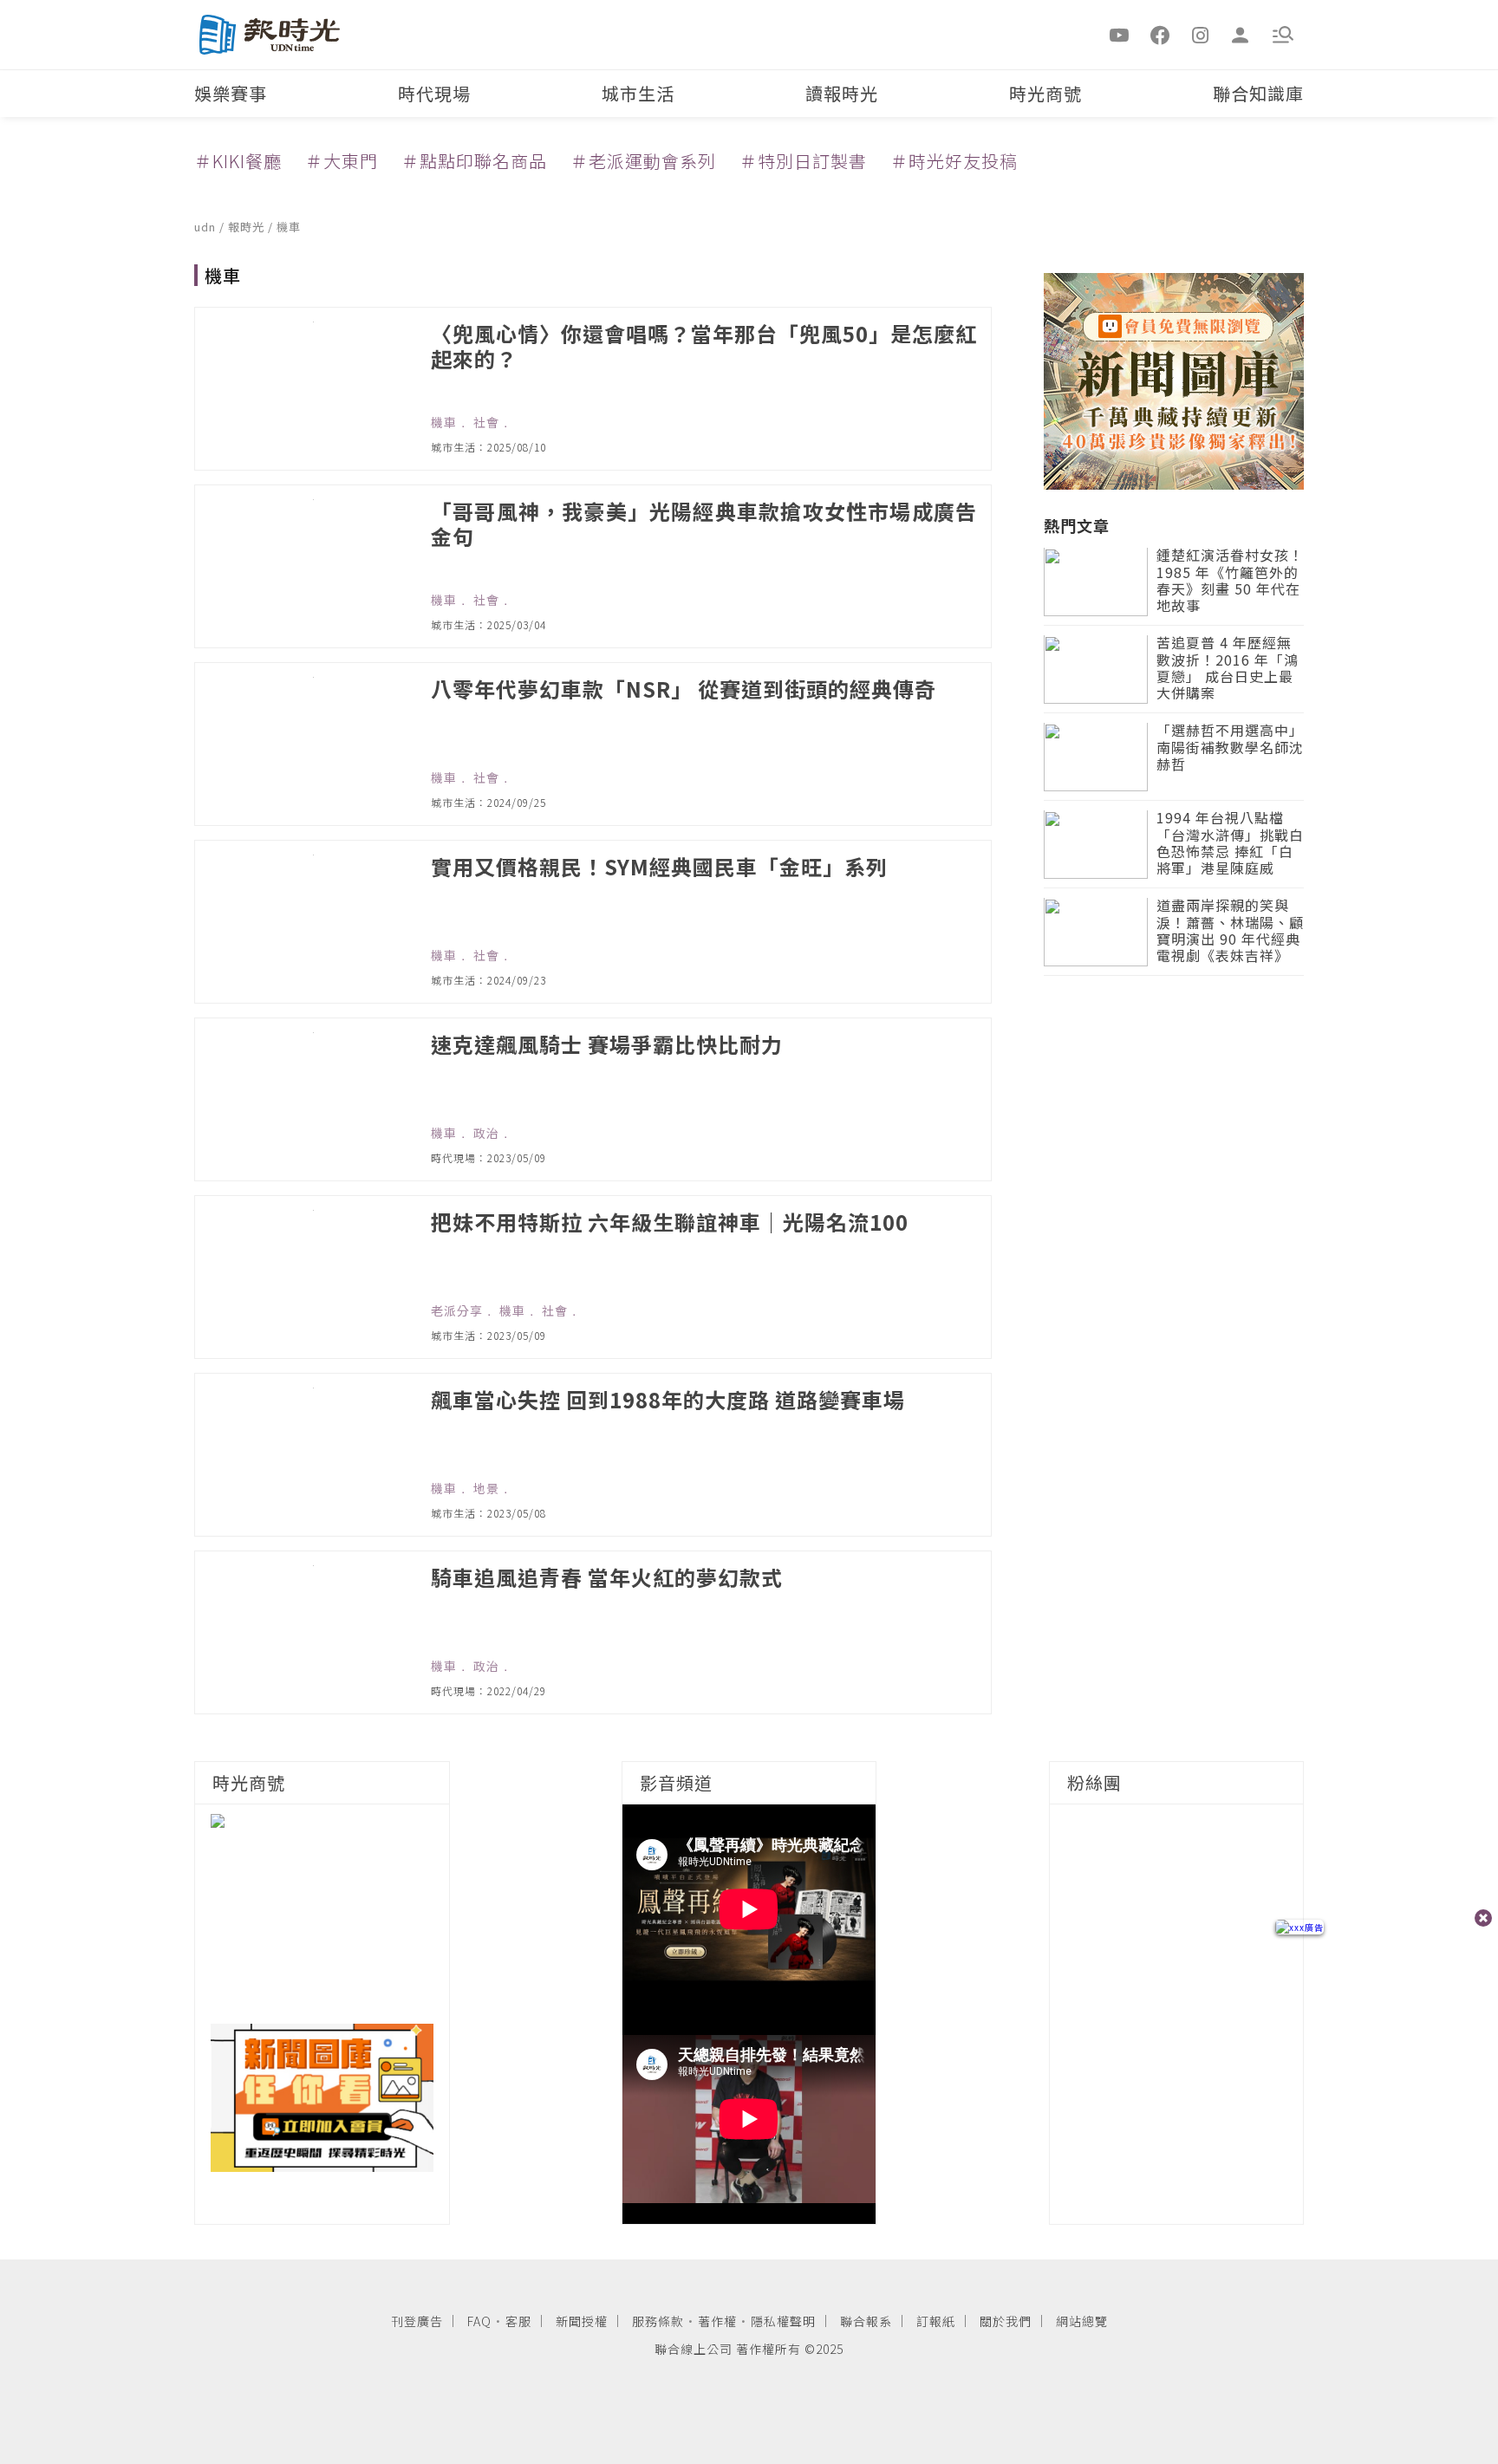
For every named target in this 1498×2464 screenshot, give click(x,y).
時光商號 (1045, 93)
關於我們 (1006, 2321)
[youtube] (1120, 34)
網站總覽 (1082, 2321)
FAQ (479, 2321)
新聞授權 (582, 2321)
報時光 (248, 227)
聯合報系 (866, 2321)
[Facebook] (1160, 34)
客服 (518, 2321)
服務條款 (658, 2321)
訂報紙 (936, 2321)
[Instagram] (1201, 34)
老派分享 (457, 1310)
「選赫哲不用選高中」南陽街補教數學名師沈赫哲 (1230, 748)
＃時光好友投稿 (954, 161)
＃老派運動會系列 (643, 161)
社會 (486, 422)
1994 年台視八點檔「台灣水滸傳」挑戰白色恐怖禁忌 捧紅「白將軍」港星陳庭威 (1230, 845)
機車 (289, 227)
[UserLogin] (1241, 34)
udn (207, 227)
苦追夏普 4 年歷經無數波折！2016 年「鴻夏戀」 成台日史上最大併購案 (1228, 670)
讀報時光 (842, 93)
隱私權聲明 (783, 2321)
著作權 (717, 2321)
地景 (486, 1488)
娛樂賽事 (231, 93)
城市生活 (638, 93)
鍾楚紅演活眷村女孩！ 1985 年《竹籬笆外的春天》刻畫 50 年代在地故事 (1230, 582)
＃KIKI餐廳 (238, 161)
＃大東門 (342, 161)
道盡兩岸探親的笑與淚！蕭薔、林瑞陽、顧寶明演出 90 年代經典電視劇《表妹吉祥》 (1230, 932)
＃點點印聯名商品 (474, 161)
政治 (486, 1133)
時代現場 (434, 93)
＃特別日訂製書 (803, 161)
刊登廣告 (417, 2321)
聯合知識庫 (1258, 93)
